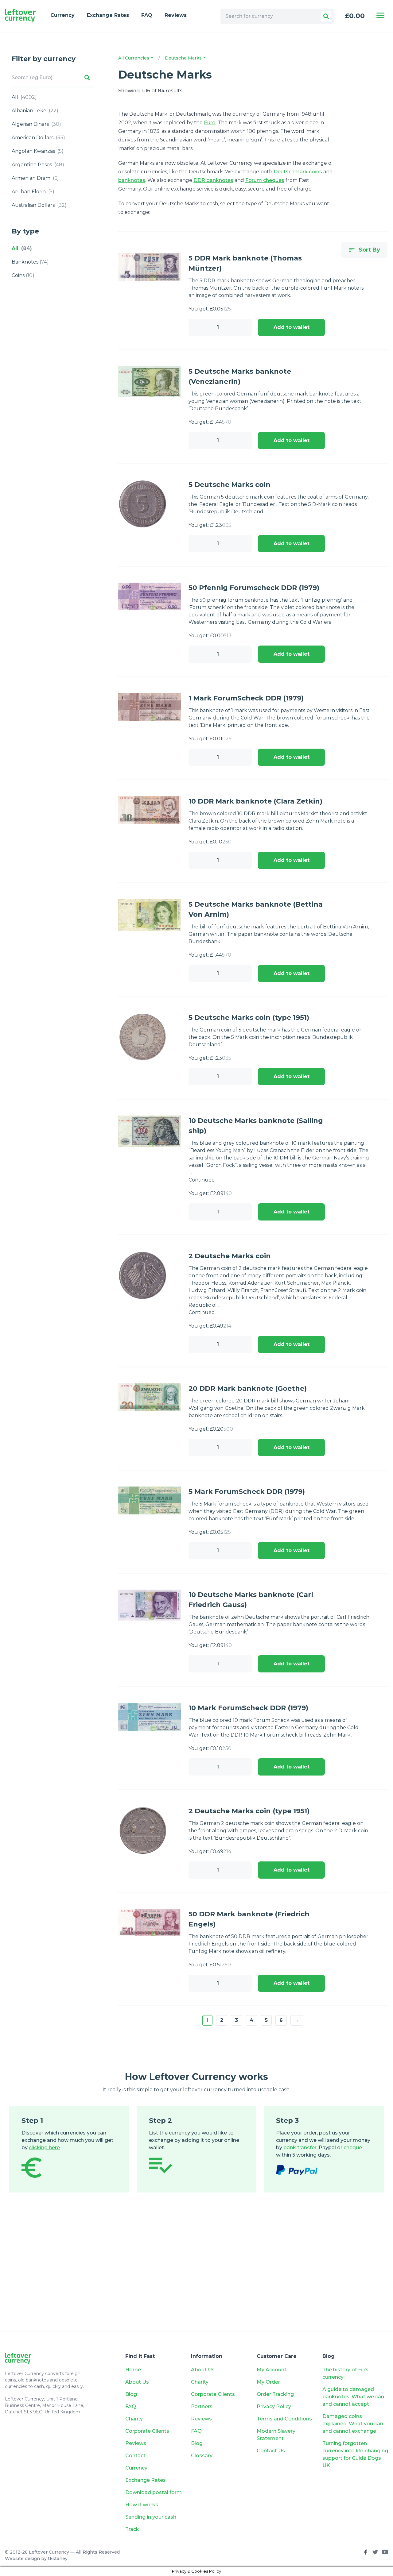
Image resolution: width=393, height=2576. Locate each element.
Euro (210, 123)
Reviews (176, 15)
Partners (202, 2406)
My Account (272, 2370)
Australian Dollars (39, 205)
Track (132, 2529)
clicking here (44, 2148)
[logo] (20, 16)
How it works (142, 2505)
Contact (135, 2456)
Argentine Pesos (38, 165)
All (24, 97)
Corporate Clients (147, 2431)
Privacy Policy (274, 2406)
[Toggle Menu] (380, 15)
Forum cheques (265, 180)
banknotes (30, 262)
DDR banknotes (213, 180)
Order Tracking (275, 2394)
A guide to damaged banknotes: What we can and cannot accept (353, 2397)
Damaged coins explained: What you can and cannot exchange (353, 2424)
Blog (131, 2394)
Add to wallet (292, 327)
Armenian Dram (35, 178)
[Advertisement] (196, 2271)
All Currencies (134, 58)
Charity (134, 2419)
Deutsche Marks (184, 58)
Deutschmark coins (298, 172)
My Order (268, 2382)
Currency (62, 15)
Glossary (202, 2456)
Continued (202, 1180)
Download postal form (154, 2492)
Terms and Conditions (284, 2419)
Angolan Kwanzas (38, 151)
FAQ (147, 15)
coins (23, 275)
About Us (137, 2382)
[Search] (326, 16)
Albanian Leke (35, 111)
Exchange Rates (108, 15)
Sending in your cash (151, 2517)
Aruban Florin (33, 192)
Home (133, 2370)
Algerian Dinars (36, 124)
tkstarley (58, 2559)
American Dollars (38, 138)
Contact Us (271, 2451)
